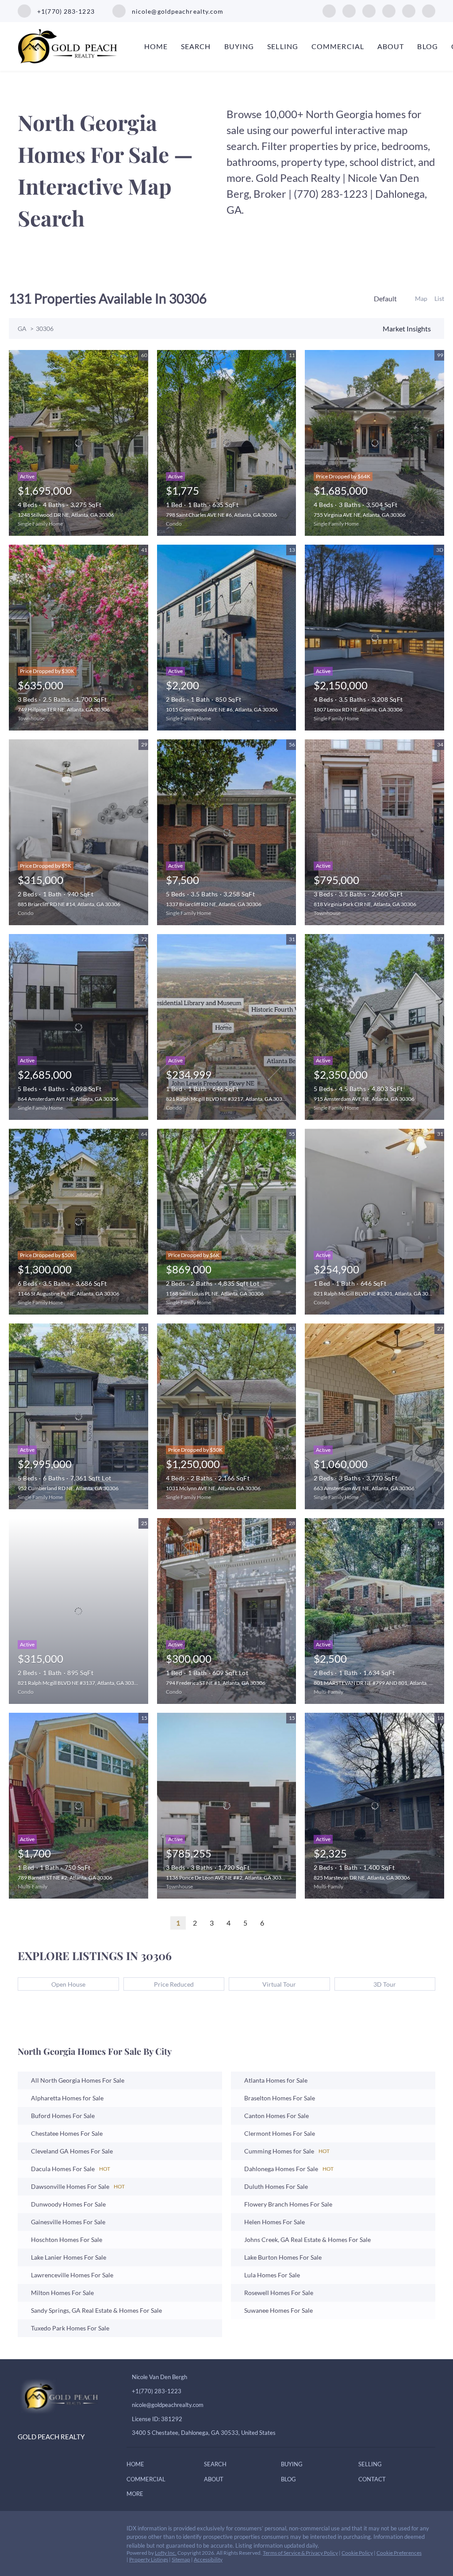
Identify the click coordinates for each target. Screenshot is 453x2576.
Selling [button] (283, 46)
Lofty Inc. (166, 2553)
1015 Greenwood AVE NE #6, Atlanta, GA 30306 (222, 709)
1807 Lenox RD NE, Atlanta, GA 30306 (358, 709)
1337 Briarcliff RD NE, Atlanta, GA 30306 (214, 904)
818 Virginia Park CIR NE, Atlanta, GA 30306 (365, 904)
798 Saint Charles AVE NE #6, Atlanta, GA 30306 (221, 515)
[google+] (429, 10)
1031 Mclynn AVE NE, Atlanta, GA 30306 (213, 1488)
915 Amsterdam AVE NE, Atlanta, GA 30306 (364, 1099)
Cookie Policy (357, 2553)
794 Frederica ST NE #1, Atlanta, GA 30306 (216, 1683)
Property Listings (149, 2559)
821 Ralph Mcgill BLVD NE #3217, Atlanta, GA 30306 (227, 1099)
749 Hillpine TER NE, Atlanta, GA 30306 (64, 709)
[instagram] (389, 10)
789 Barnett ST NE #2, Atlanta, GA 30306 (65, 1878)
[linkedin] (349, 10)
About (391, 46)
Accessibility (208, 2559)
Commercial (338, 46)
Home (156, 46)
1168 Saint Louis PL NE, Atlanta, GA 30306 (215, 1294)
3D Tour (385, 1984)
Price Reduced (174, 1984)
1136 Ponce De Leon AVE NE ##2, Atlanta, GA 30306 (227, 1878)
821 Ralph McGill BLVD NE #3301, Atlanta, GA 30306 (376, 1294)
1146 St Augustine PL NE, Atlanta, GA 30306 (69, 1294)
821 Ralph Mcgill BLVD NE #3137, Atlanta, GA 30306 (79, 1683)
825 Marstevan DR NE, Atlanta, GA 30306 (362, 1878)
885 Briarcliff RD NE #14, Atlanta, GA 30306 (69, 904)
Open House (68, 1984)
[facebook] (329, 10)
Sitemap (181, 2559)
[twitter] (369, 10)
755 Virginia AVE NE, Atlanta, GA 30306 (360, 515)
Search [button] (196, 46)
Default (385, 298)
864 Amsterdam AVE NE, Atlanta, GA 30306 (68, 1099)
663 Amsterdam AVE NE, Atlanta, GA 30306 (364, 1488)
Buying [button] (239, 46)
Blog (427, 46)
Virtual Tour (279, 1984)
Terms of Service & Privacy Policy (300, 2553)
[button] (138, 2465)
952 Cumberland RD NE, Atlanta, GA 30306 (68, 1488)
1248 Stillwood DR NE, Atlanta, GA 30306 (66, 515)
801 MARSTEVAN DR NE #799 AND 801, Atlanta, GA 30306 (383, 1683)
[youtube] (409, 10)
